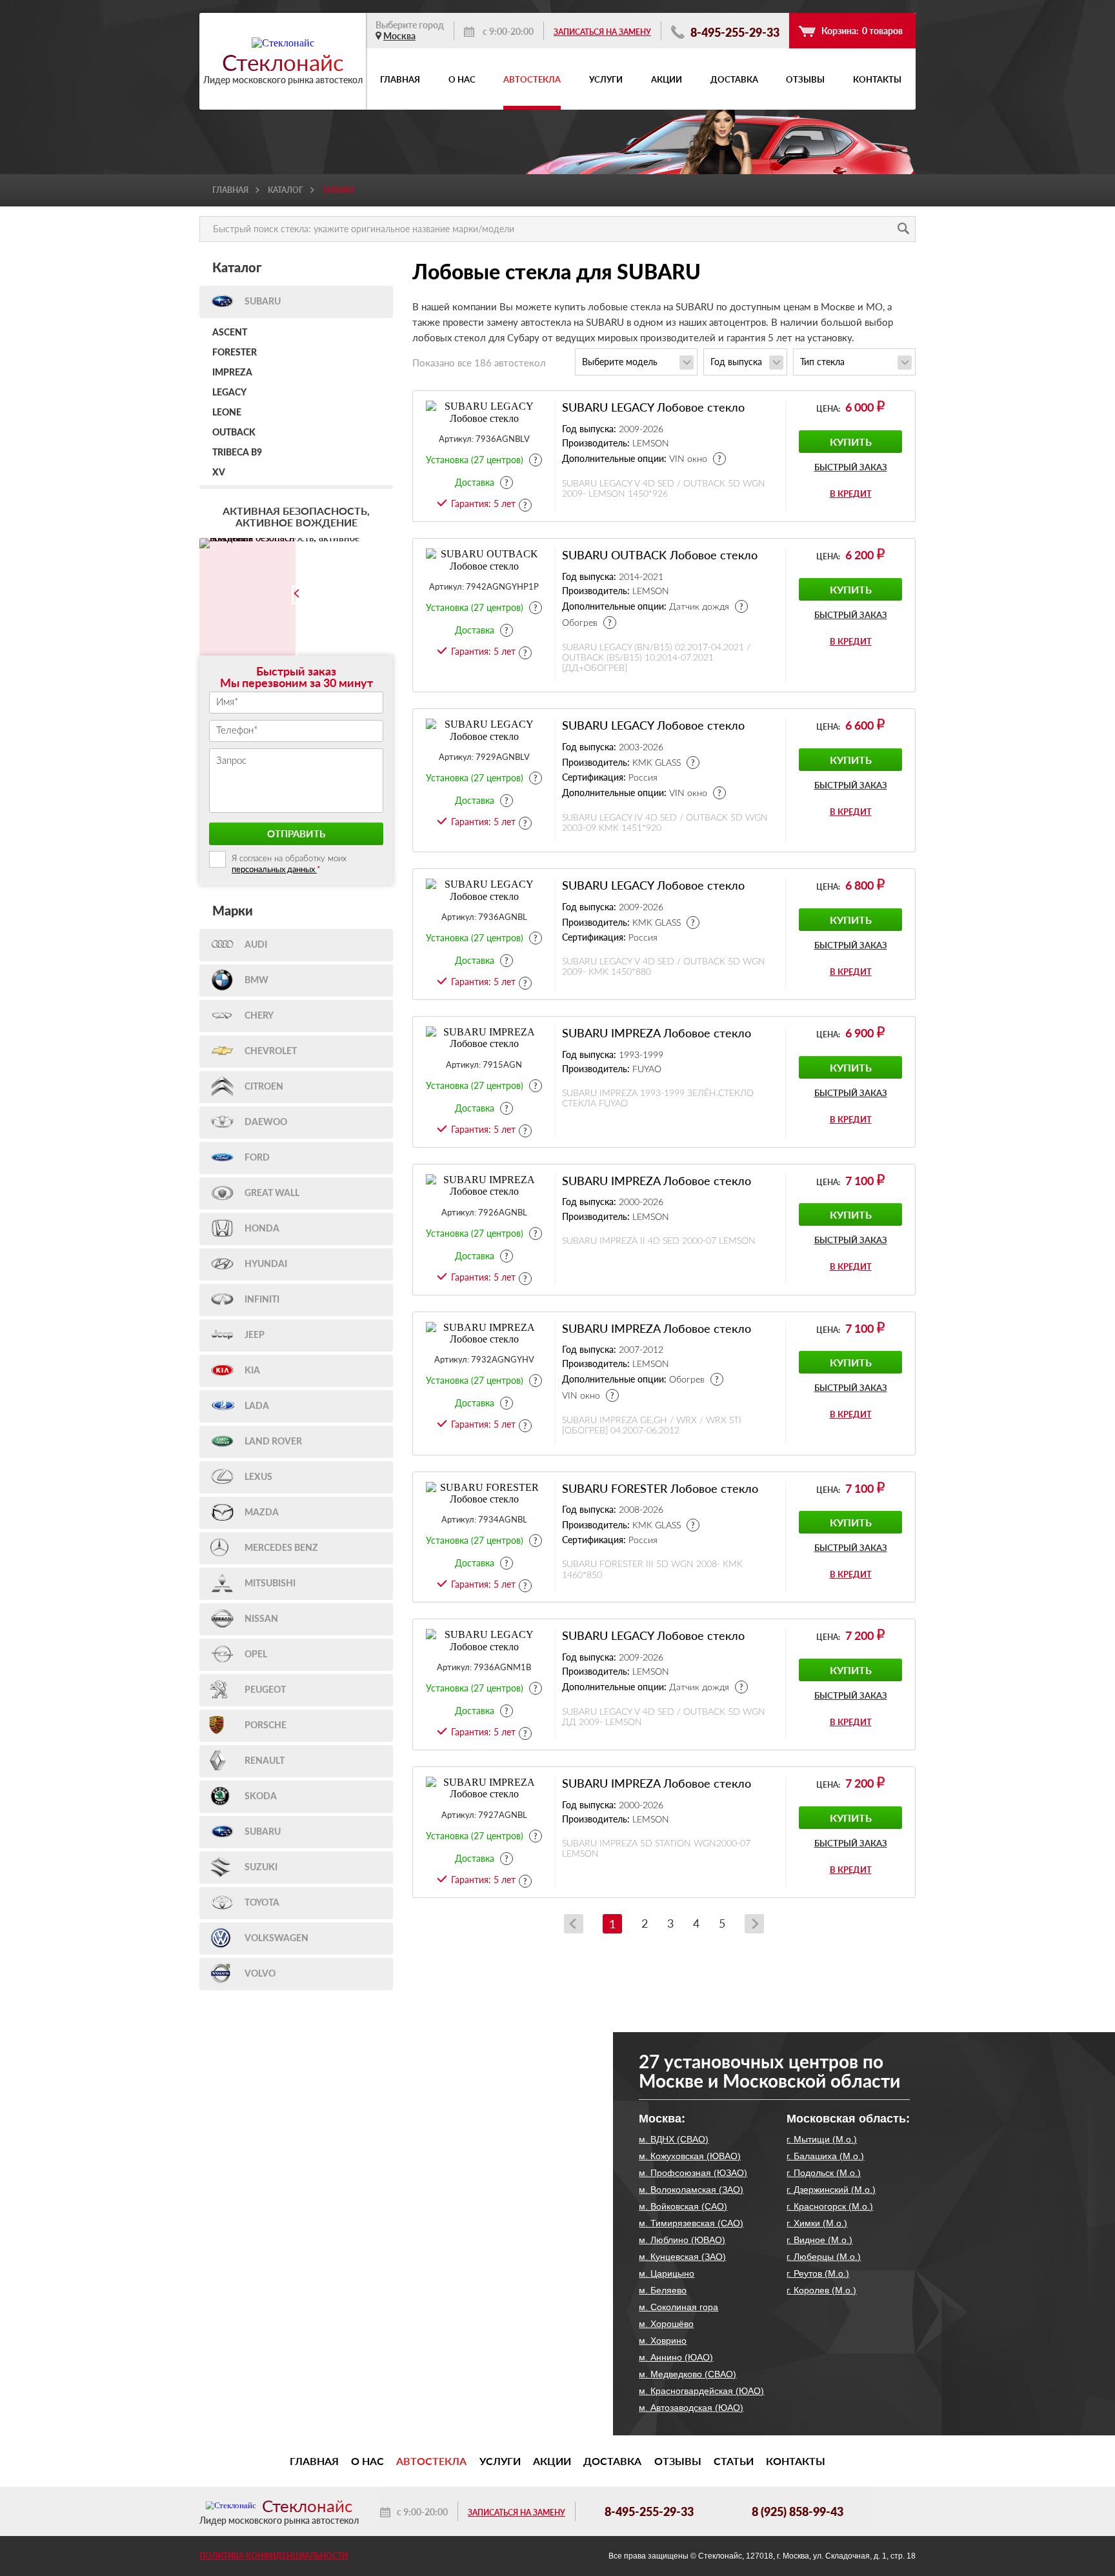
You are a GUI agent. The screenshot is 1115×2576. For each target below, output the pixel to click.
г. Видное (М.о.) (819, 2240)
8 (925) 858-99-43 (798, 2511)
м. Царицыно (667, 2273)
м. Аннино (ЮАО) (676, 2357)
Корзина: (862, 31)
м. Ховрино (663, 2341)
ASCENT (230, 333)
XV (219, 473)
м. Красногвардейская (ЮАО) (701, 2391)
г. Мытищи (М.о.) (822, 2139)
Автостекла (532, 79)
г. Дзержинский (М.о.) (831, 2190)
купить (851, 442)
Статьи (734, 2461)
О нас (462, 79)
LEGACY (229, 393)
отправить (296, 834)
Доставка (734, 79)
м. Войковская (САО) (683, 2206)
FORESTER (235, 353)
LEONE (227, 413)
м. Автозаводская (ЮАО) (691, 2408)
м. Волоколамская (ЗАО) (691, 2190)
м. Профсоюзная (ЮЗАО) (693, 2173)
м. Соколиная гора (678, 2307)
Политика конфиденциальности (274, 2556)
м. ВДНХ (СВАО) (674, 2139)
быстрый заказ (851, 467)
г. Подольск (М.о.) (824, 2173)
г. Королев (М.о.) (821, 2290)
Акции (667, 79)
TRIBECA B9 (237, 453)
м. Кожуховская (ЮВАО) (690, 2156)
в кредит (851, 494)
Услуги (606, 79)
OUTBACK (234, 433)
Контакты (877, 79)
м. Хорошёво (666, 2324)
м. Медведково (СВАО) (688, 2374)
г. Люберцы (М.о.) (824, 2257)
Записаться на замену (602, 32)
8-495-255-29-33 (734, 32)
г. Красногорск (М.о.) (830, 2206)
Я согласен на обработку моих (289, 864)
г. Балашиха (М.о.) (825, 2156)
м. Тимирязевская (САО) (691, 2223)
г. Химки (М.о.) (817, 2223)
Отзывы (805, 79)
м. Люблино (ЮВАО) (682, 2240)
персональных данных (274, 869)
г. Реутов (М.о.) (818, 2273)
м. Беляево (663, 2290)
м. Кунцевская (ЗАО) (682, 2257)
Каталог (286, 190)
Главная (400, 79)
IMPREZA (232, 373)
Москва (399, 36)
